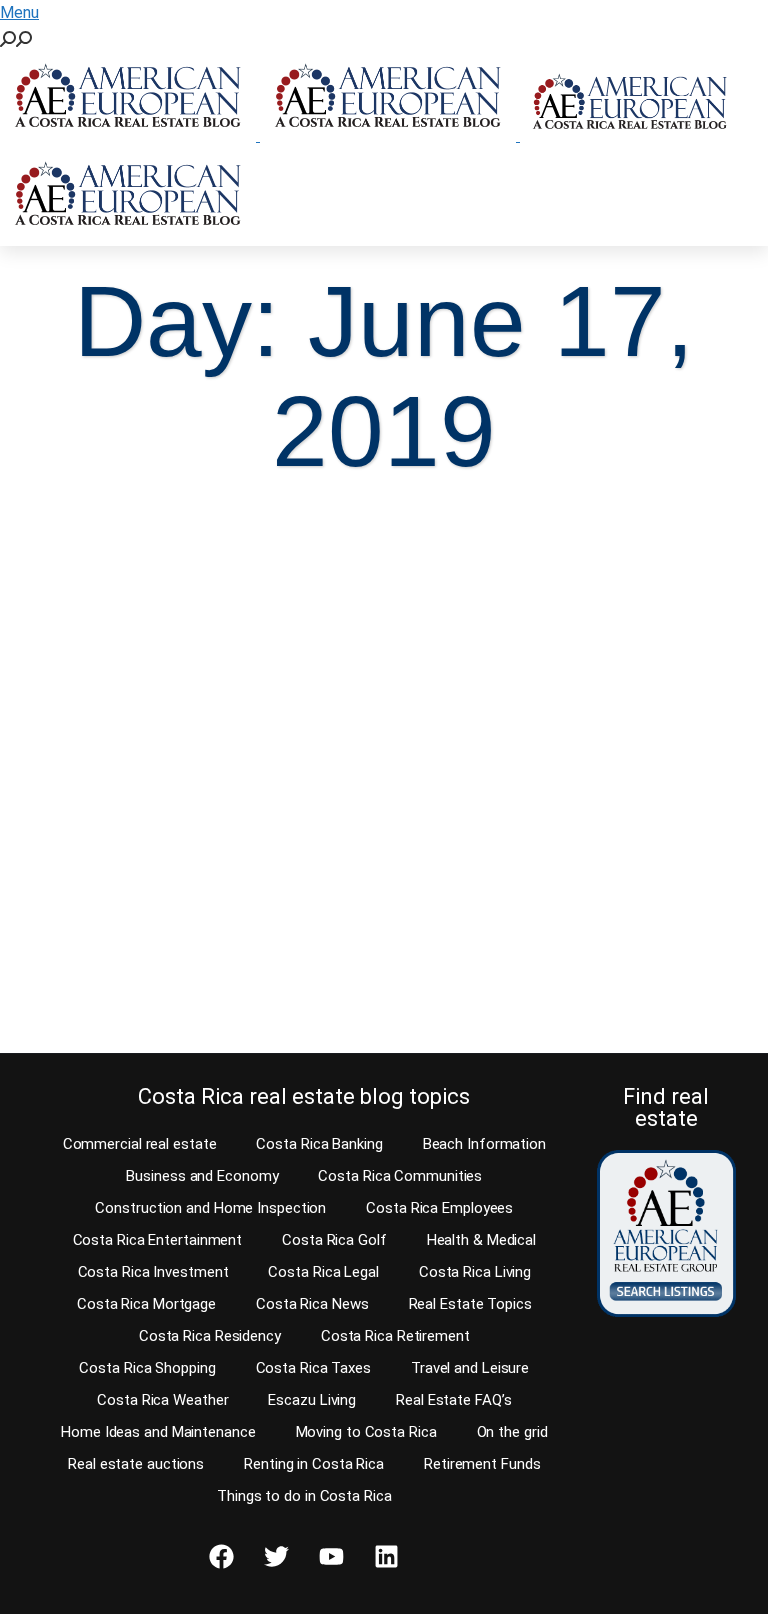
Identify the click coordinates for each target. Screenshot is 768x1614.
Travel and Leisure (470, 1368)
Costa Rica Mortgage (146, 1304)
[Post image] (199, 607)
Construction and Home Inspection (210, 1208)
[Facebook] (222, 1557)
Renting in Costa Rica (314, 1464)
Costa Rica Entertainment (158, 1240)
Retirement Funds (482, 1464)
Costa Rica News (312, 1304)
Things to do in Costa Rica (304, 1496)
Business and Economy (202, 1176)
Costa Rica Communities (400, 1176)
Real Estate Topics (470, 1304)
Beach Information (484, 1144)
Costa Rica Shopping (147, 1368)
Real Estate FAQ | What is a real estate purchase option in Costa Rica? (194, 759)
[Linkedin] (387, 1557)
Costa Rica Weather (162, 1400)
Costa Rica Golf (334, 1240)
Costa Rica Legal (323, 1272)
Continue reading (122, 999)
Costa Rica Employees (439, 1208)
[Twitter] (277, 1557)
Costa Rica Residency (210, 1336)
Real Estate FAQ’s (453, 1400)
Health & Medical (481, 1240)
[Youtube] (332, 1557)
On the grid (512, 1432)
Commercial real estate (140, 1144)
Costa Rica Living (475, 1272)
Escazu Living (312, 1400)
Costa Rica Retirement (395, 1336)
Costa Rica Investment (153, 1272)
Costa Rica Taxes (313, 1368)
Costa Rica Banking (319, 1144)
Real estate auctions (136, 1464)
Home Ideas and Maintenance (158, 1432)
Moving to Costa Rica (366, 1432)
